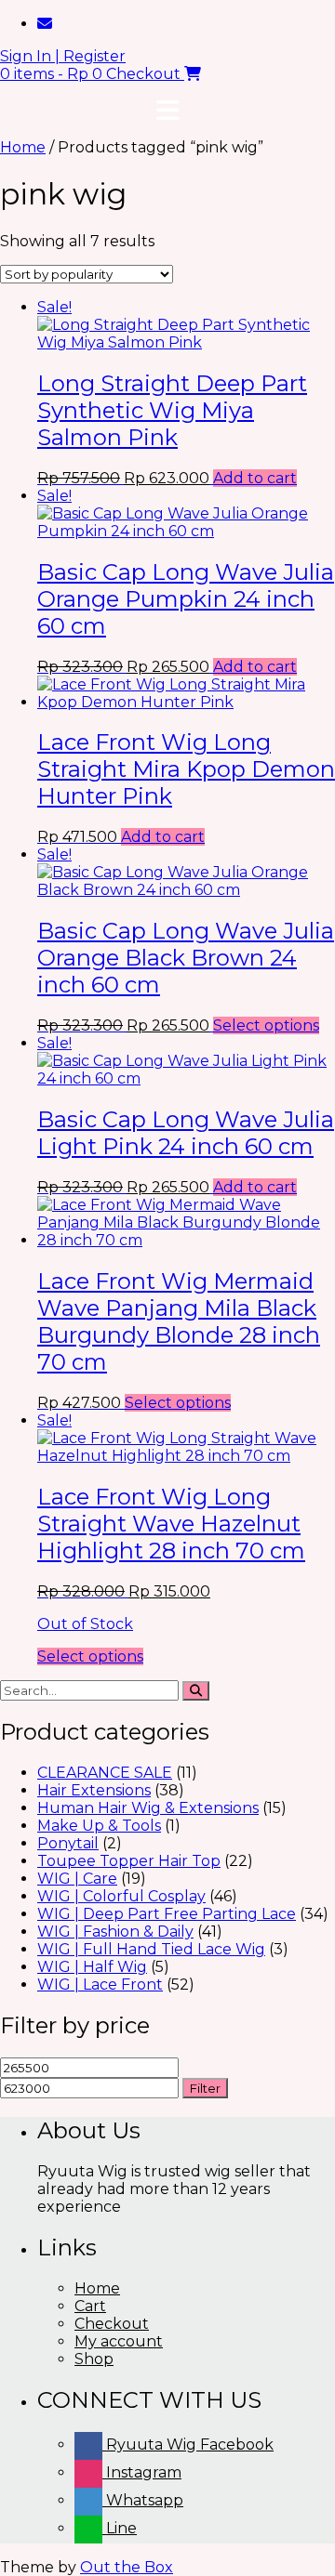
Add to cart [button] (255, 478)
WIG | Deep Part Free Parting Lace (167, 1914)
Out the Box (127, 2567)
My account (119, 2341)
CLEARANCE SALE (105, 1773)
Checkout (112, 2324)
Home (23, 147)
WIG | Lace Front (100, 1985)
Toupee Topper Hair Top (129, 1861)
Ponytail (68, 1843)
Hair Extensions (94, 1790)
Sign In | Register (63, 56)
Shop (94, 2359)
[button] (167, 111)
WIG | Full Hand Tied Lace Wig (151, 1949)
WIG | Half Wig (92, 1967)
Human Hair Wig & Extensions (148, 1808)
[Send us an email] (45, 24)
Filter (205, 2088)
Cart (90, 2306)
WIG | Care (77, 1879)
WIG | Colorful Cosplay (121, 1896)
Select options (266, 1025)
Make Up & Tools (99, 1826)
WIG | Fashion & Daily (115, 1932)
